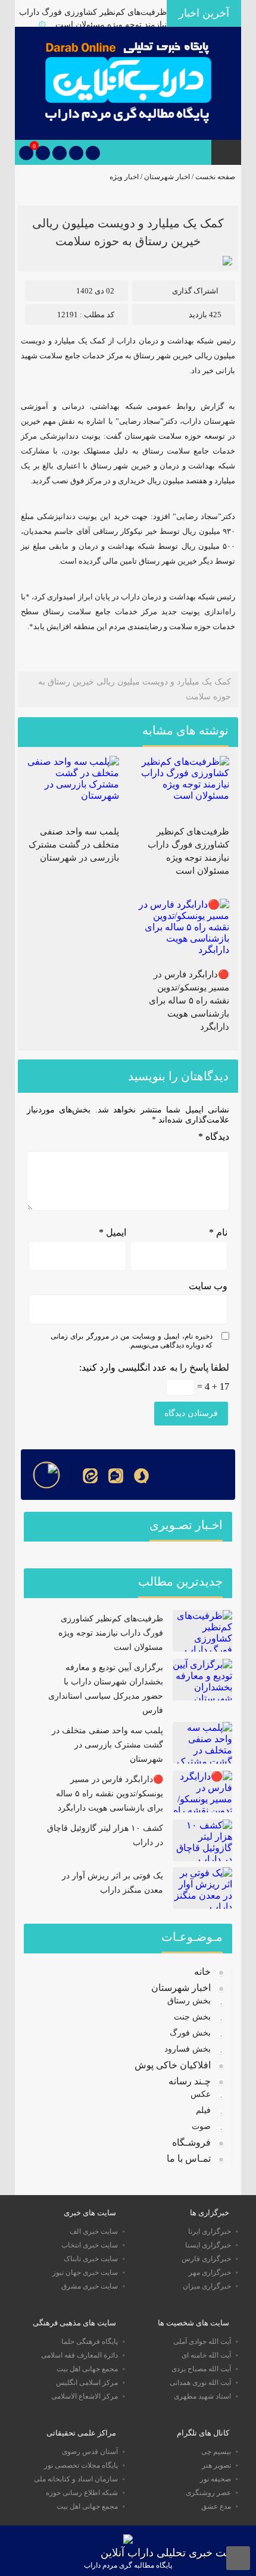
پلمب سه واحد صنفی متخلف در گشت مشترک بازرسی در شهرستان (74, 845)
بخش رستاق (189, 2001)
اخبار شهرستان (167, 177)
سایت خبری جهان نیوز (85, 2272)
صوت (201, 2126)
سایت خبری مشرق (90, 2286)
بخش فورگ (190, 2033)
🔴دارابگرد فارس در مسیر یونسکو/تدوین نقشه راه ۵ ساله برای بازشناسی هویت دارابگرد (189, 1001)
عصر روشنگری (208, 2493)
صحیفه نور (216, 2479)
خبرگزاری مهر (210, 2272)
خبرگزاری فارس (206, 2259)
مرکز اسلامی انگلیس (87, 2383)
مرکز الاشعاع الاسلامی (85, 2396)
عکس (201, 2094)
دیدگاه (214, 1137)
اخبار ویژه (124, 177)
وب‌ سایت (208, 1286)
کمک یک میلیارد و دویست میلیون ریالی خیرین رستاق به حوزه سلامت (135, 689)
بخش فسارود (188, 2049)
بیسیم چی (216, 2452)
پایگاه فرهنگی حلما (90, 2341)
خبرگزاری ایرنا (210, 2231)
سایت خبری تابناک (91, 2259)
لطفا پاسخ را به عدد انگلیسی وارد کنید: (154, 1367)
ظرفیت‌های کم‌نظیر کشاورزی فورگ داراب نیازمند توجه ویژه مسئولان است (111, 1633)
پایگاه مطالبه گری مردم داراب (128, 2565)
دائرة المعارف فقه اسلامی (79, 2355)
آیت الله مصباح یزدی (201, 2369)
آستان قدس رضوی (90, 2452)
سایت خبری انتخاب (90, 2245)
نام (218, 1232)
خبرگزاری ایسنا (208, 2245)
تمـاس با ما (189, 2158)
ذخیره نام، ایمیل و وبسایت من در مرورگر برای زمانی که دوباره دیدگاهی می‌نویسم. (132, 1341)
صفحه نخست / (213, 177)
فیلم (203, 2110)
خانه (202, 1972)
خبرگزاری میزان (207, 2286)
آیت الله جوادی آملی (202, 2341)
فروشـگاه (191, 2142)
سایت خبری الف (94, 2231)
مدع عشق (216, 2506)
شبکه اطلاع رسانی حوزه (82, 2493)
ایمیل (113, 1232)
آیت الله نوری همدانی (200, 2383)
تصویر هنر (216, 2465)
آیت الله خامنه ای (206, 2355)
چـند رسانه (190, 2081)
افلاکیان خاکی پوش (173, 2065)
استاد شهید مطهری (202, 2396)
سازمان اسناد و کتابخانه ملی (76, 2479)
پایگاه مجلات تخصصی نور (81, 2465)
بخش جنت (192, 2017)
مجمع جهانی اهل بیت (87, 2369)
